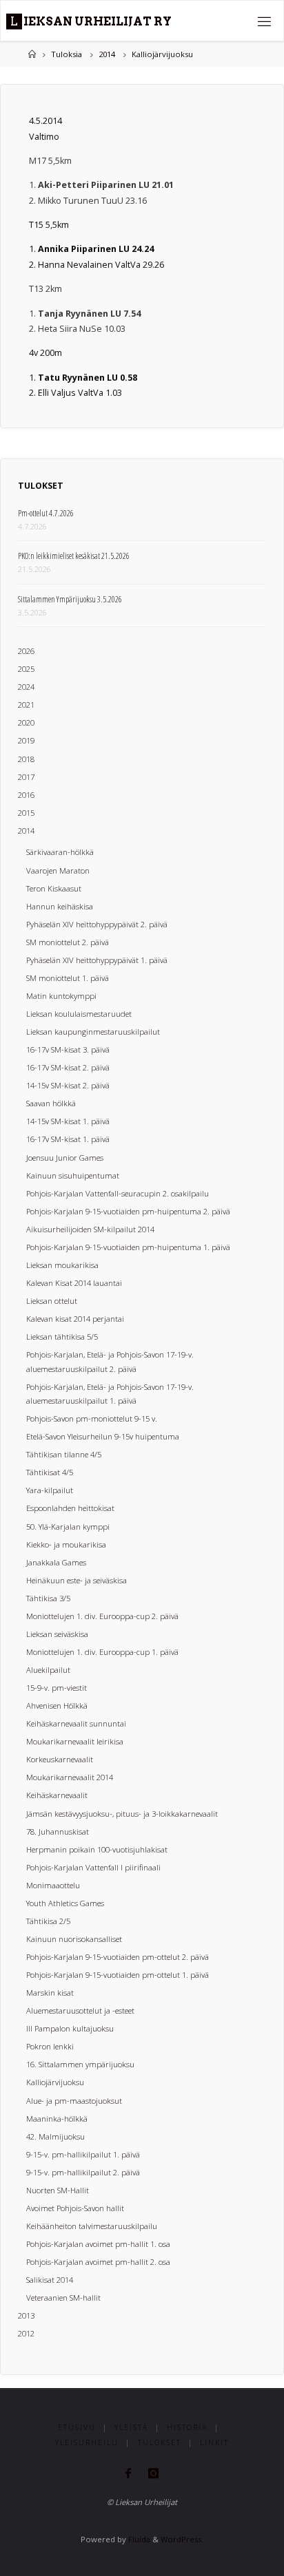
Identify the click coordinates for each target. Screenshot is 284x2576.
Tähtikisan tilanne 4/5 (64, 1454)
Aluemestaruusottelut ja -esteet (80, 2010)
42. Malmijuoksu (55, 2136)
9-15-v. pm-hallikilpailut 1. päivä (83, 2154)
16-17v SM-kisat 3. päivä (68, 1049)
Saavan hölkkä (51, 1103)
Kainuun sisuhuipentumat (73, 1175)
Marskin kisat (50, 1993)
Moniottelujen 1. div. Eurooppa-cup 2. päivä (102, 1616)
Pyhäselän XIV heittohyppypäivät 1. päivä (97, 960)
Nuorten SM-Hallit (58, 2190)
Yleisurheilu (87, 2442)
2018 (26, 759)
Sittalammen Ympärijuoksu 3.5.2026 (70, 599)
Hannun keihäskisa (60, 906)
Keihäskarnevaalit (57, 1795)
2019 (26, 740)
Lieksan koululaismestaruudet (79, 1014)
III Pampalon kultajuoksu (70, 2028)
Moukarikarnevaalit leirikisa (75, 1741)
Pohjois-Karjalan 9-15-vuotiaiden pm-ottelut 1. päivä (118, 1975)
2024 (26, 687)
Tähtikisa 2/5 (48, 1921)
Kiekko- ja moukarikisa (66, 1544)
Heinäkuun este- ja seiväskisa (77, 1580)
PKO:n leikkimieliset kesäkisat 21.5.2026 (74, 556)
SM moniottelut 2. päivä (68, 942)
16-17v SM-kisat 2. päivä (68, 1067)
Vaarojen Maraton (58, 870)
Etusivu (77, 2427)
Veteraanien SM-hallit (63, 2298)
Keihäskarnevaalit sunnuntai (76, 1723)
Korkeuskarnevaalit (60, 1759)
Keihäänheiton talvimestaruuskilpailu (92, 2226)
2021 (26, 705)
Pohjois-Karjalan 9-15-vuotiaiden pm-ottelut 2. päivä (118, 1957)
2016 (26, 795)
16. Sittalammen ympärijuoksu (80, 2064)
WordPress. (182, 2539)
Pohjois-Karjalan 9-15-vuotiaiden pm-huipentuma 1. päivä (128, 1247)
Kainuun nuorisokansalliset (74, 1939)
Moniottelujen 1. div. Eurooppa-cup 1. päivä (102, 1652)
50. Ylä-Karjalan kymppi (68, 1527)
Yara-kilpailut (50, 1490)
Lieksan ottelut (52, 1301)
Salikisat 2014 (50, 2280)
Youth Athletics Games (65, 1903)
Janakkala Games (56, 1562)
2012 (26, 2333)
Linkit (214, 2442)
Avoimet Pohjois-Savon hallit (75, 2208)
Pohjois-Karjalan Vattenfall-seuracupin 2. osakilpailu (118, 1193)
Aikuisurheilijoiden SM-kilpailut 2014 (90, 1229)
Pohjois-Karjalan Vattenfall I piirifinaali (93, 1867)
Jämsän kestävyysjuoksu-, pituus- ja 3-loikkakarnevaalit (122, 1814)
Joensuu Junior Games (65, 1158)
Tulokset (160, 2442)
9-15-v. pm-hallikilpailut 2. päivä (83, 2172)
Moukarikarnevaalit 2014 (70, 1777)
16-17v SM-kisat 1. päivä (68, 1139)
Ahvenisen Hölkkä (57, 1706)
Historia (187, 2427)
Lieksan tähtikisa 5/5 (62, 1337)
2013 (26, 2315)
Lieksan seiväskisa (57, 1634)
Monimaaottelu (53, 1885)
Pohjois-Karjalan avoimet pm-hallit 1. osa (98, 2244)
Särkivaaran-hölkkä (60, 852)
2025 (26, 669)
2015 (26, 813)
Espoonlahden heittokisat (70, 1508)
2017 (26, 777)
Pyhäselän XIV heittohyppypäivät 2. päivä (97, 924)
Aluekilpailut (48, 1670)
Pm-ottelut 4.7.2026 (46, 513)
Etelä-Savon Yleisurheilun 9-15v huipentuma (103, 1436)
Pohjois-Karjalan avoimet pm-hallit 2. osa (98, 2262)
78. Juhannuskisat (58, 1831)
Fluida (138, 2539)
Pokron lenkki (50, 2046)
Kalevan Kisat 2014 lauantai (74, 1283)
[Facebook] (128, 2473)
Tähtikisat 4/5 (50, 1472)
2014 (107, 54)
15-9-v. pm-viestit (57, 1688)
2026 (26, 651)
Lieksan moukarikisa (62, 1265)
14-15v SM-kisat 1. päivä (68, 1121)
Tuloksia (67, 54)
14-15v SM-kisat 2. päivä (68, 1085)
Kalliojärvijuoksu (55, 2082)
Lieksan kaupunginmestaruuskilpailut (93, 1032)
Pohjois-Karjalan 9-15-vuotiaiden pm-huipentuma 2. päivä (128, 1211)
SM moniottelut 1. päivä (68, 978)
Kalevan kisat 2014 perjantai (75, 1319)
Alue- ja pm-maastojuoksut (74, 2101)
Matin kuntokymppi (61, 996)
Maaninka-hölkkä (57, 2119)
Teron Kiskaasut (54, 888)
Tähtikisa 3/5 (48, 1598)
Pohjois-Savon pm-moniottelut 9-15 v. (92, 1418)
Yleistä (131, 2427)
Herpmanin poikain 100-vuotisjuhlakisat (97, 1849)
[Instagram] (154, 2473)
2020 (26, 722)
